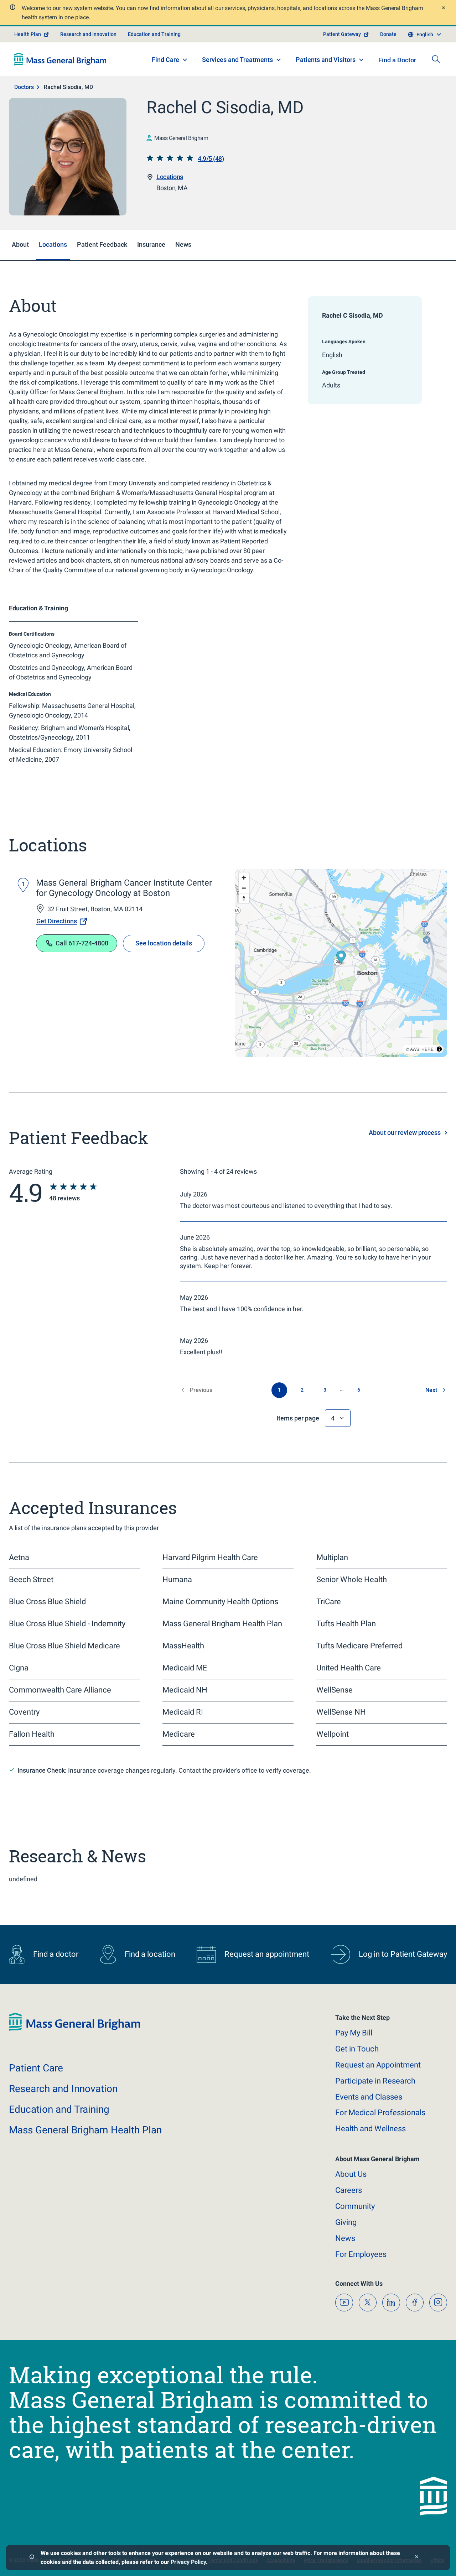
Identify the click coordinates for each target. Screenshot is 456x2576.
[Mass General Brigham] (60, 59)
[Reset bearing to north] (244, 898)
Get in (357, 2049)
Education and (59, 2109)
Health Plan (28, 34)
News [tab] (183, 244)
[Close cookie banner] (417, 2558)
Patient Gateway (342, 34)
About (351, 2174)
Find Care (165, 60)
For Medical (380, 2113)
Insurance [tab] (151, 244)
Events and (369, 2097)
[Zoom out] (244, 888)
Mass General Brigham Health (85, 2130)
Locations (170, 177)
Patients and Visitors (326, 60)
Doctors (24, 87)
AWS (415, 1049)
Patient (36, 2068)
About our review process (405, 1133)
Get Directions (57, 921)
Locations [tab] (53, 244)
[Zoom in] (244, 878)
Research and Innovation (88, 34)
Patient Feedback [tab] (102, 244)
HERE (427, 1049)
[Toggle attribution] (439, 1049)
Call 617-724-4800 (82, 943)
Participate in (375, 2081)
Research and (63, 2089)
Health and (370, 2129)
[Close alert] (443, 9)
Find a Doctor (397, 60)
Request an (378, 2065)
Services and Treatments (237, 60)
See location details (164, 943)
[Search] (436, 59)
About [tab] (20, 244)
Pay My (354, 2033)
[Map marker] (341, 958)
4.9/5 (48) (211, 159)
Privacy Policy (188, 2562)
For (361, 2254)
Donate (388, 34)
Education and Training (154, 34)
